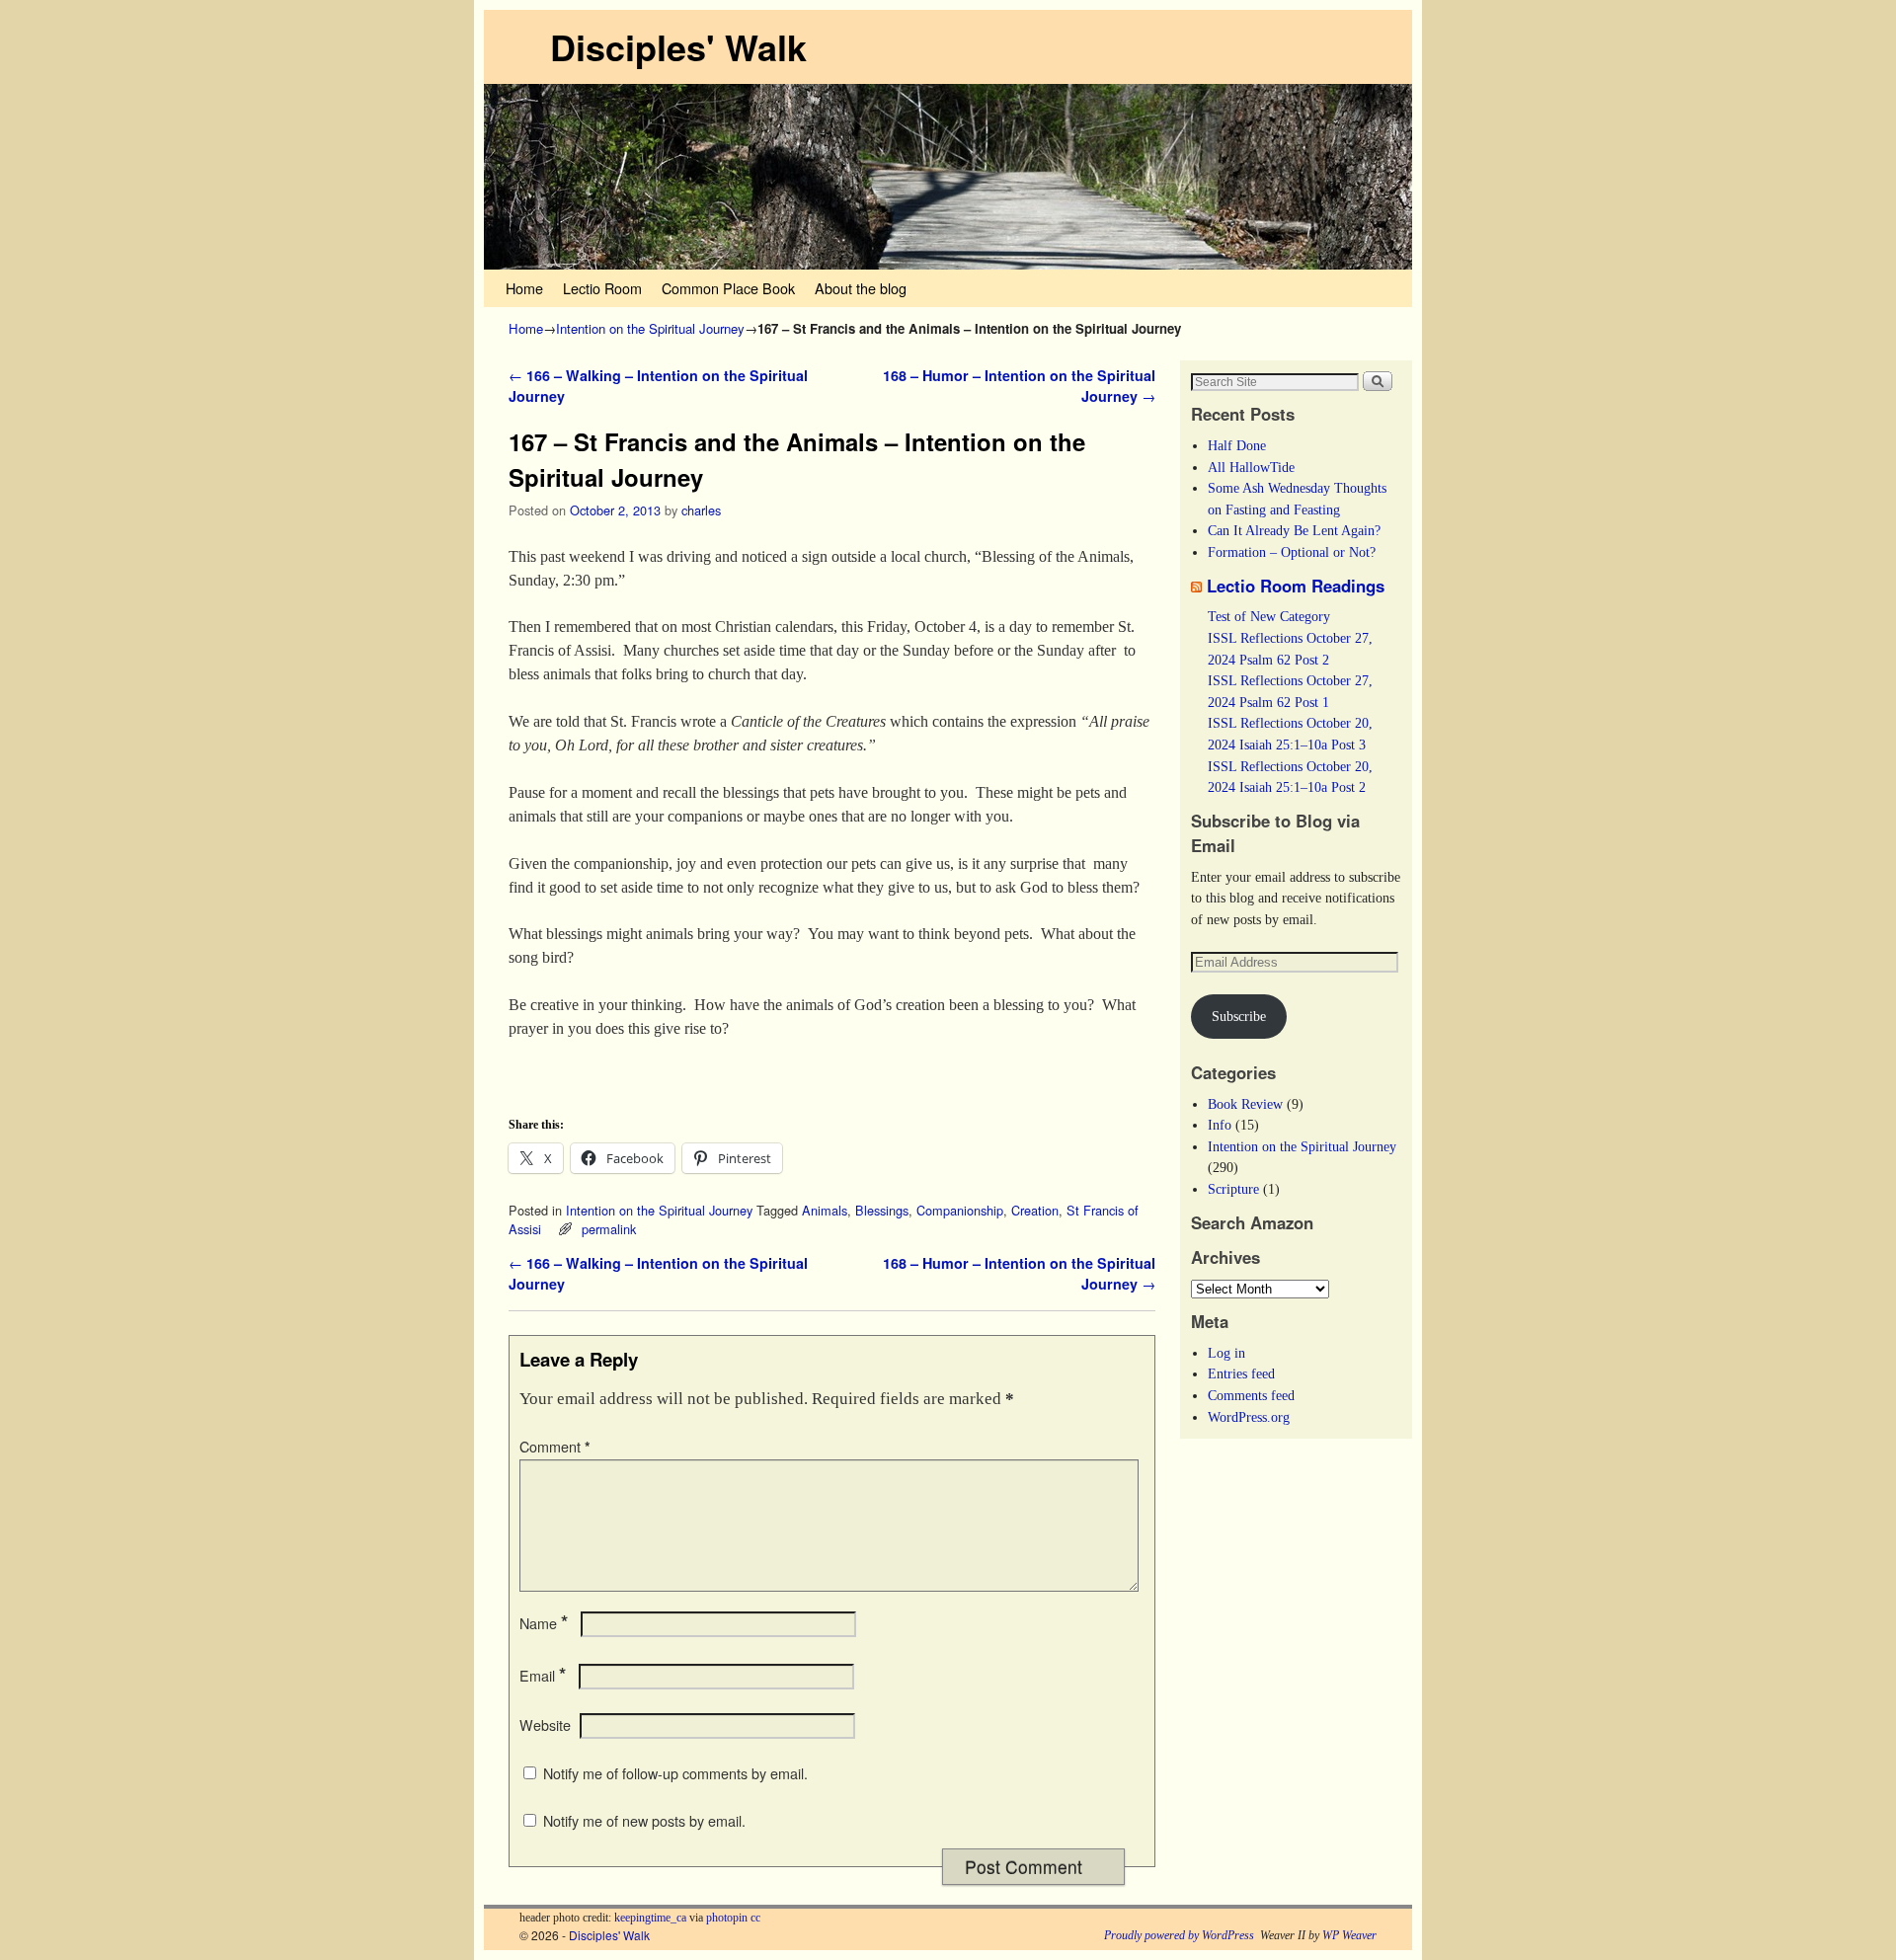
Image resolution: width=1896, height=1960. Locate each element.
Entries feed (1241, 1373)
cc (755, 1918)
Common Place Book (728, 288)
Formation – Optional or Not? (1292, 552)
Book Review (1245, 1104)
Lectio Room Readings (1296, 586)
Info (1220, 1125)
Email (543, 1676)
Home (524, 288)
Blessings (882, 1210)
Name (544, 1623)
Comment (555, 1447)
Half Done (1237, 445)
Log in (1226, 1353)
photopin (727, 1918)
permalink (609, 1229)
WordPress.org (1249, 1417)
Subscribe (1239, 1016)
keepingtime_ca (650, 1918)
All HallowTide (1251, 467)
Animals (825, 1210)
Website (545, 1725)
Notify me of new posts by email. (644, 1821)
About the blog (861, 288)
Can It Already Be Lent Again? (1294, 530)
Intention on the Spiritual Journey (650, 328)
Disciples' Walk (678, 46)
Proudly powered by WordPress (1179, 1935)
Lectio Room (602, 288)
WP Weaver (1349, 1935)
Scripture (1233, 1189)
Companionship (960, 1210)
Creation (1035, 1210)
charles (701, 510)
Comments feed (1251, 1395)
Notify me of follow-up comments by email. (675, 1773)
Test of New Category (1269, 616)
